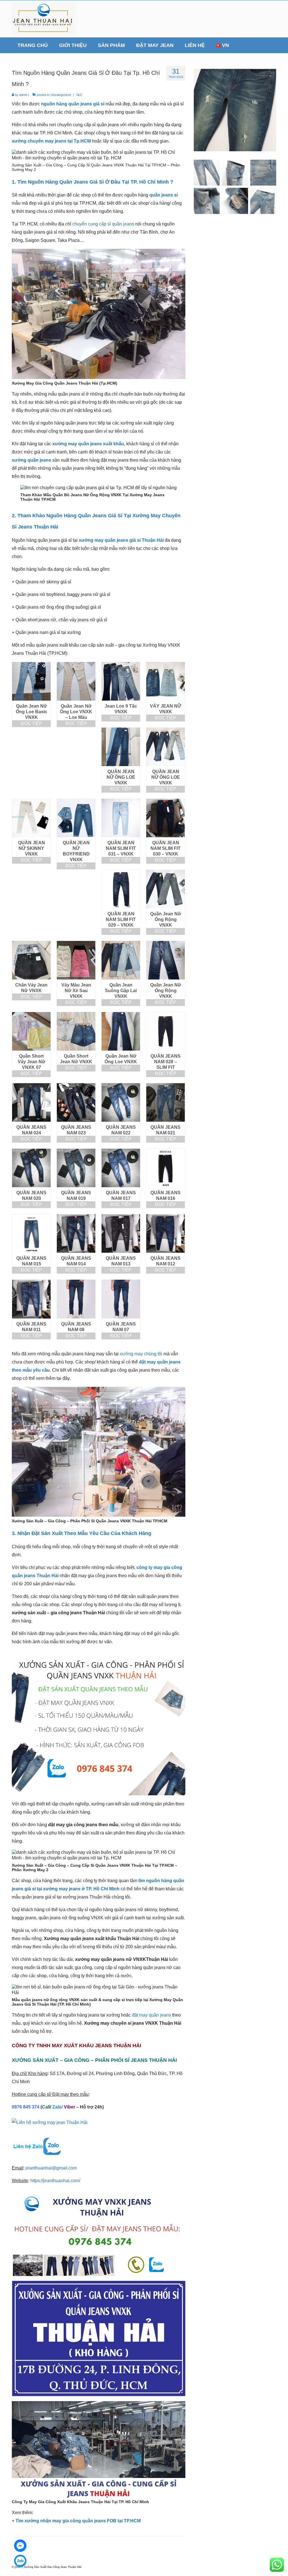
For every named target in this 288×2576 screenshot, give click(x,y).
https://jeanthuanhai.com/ (55, 2181)
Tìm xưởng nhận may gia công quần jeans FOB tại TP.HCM (78, 2521)
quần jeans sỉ (164, 195)
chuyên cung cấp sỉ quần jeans (103, 224)
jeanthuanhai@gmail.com (51, 2168)
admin (23, 95)
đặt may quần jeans (151, 2015)
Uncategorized (61, 95)
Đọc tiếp (31, 723)
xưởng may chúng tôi (141, 1354)
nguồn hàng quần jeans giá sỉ (73, 104)
